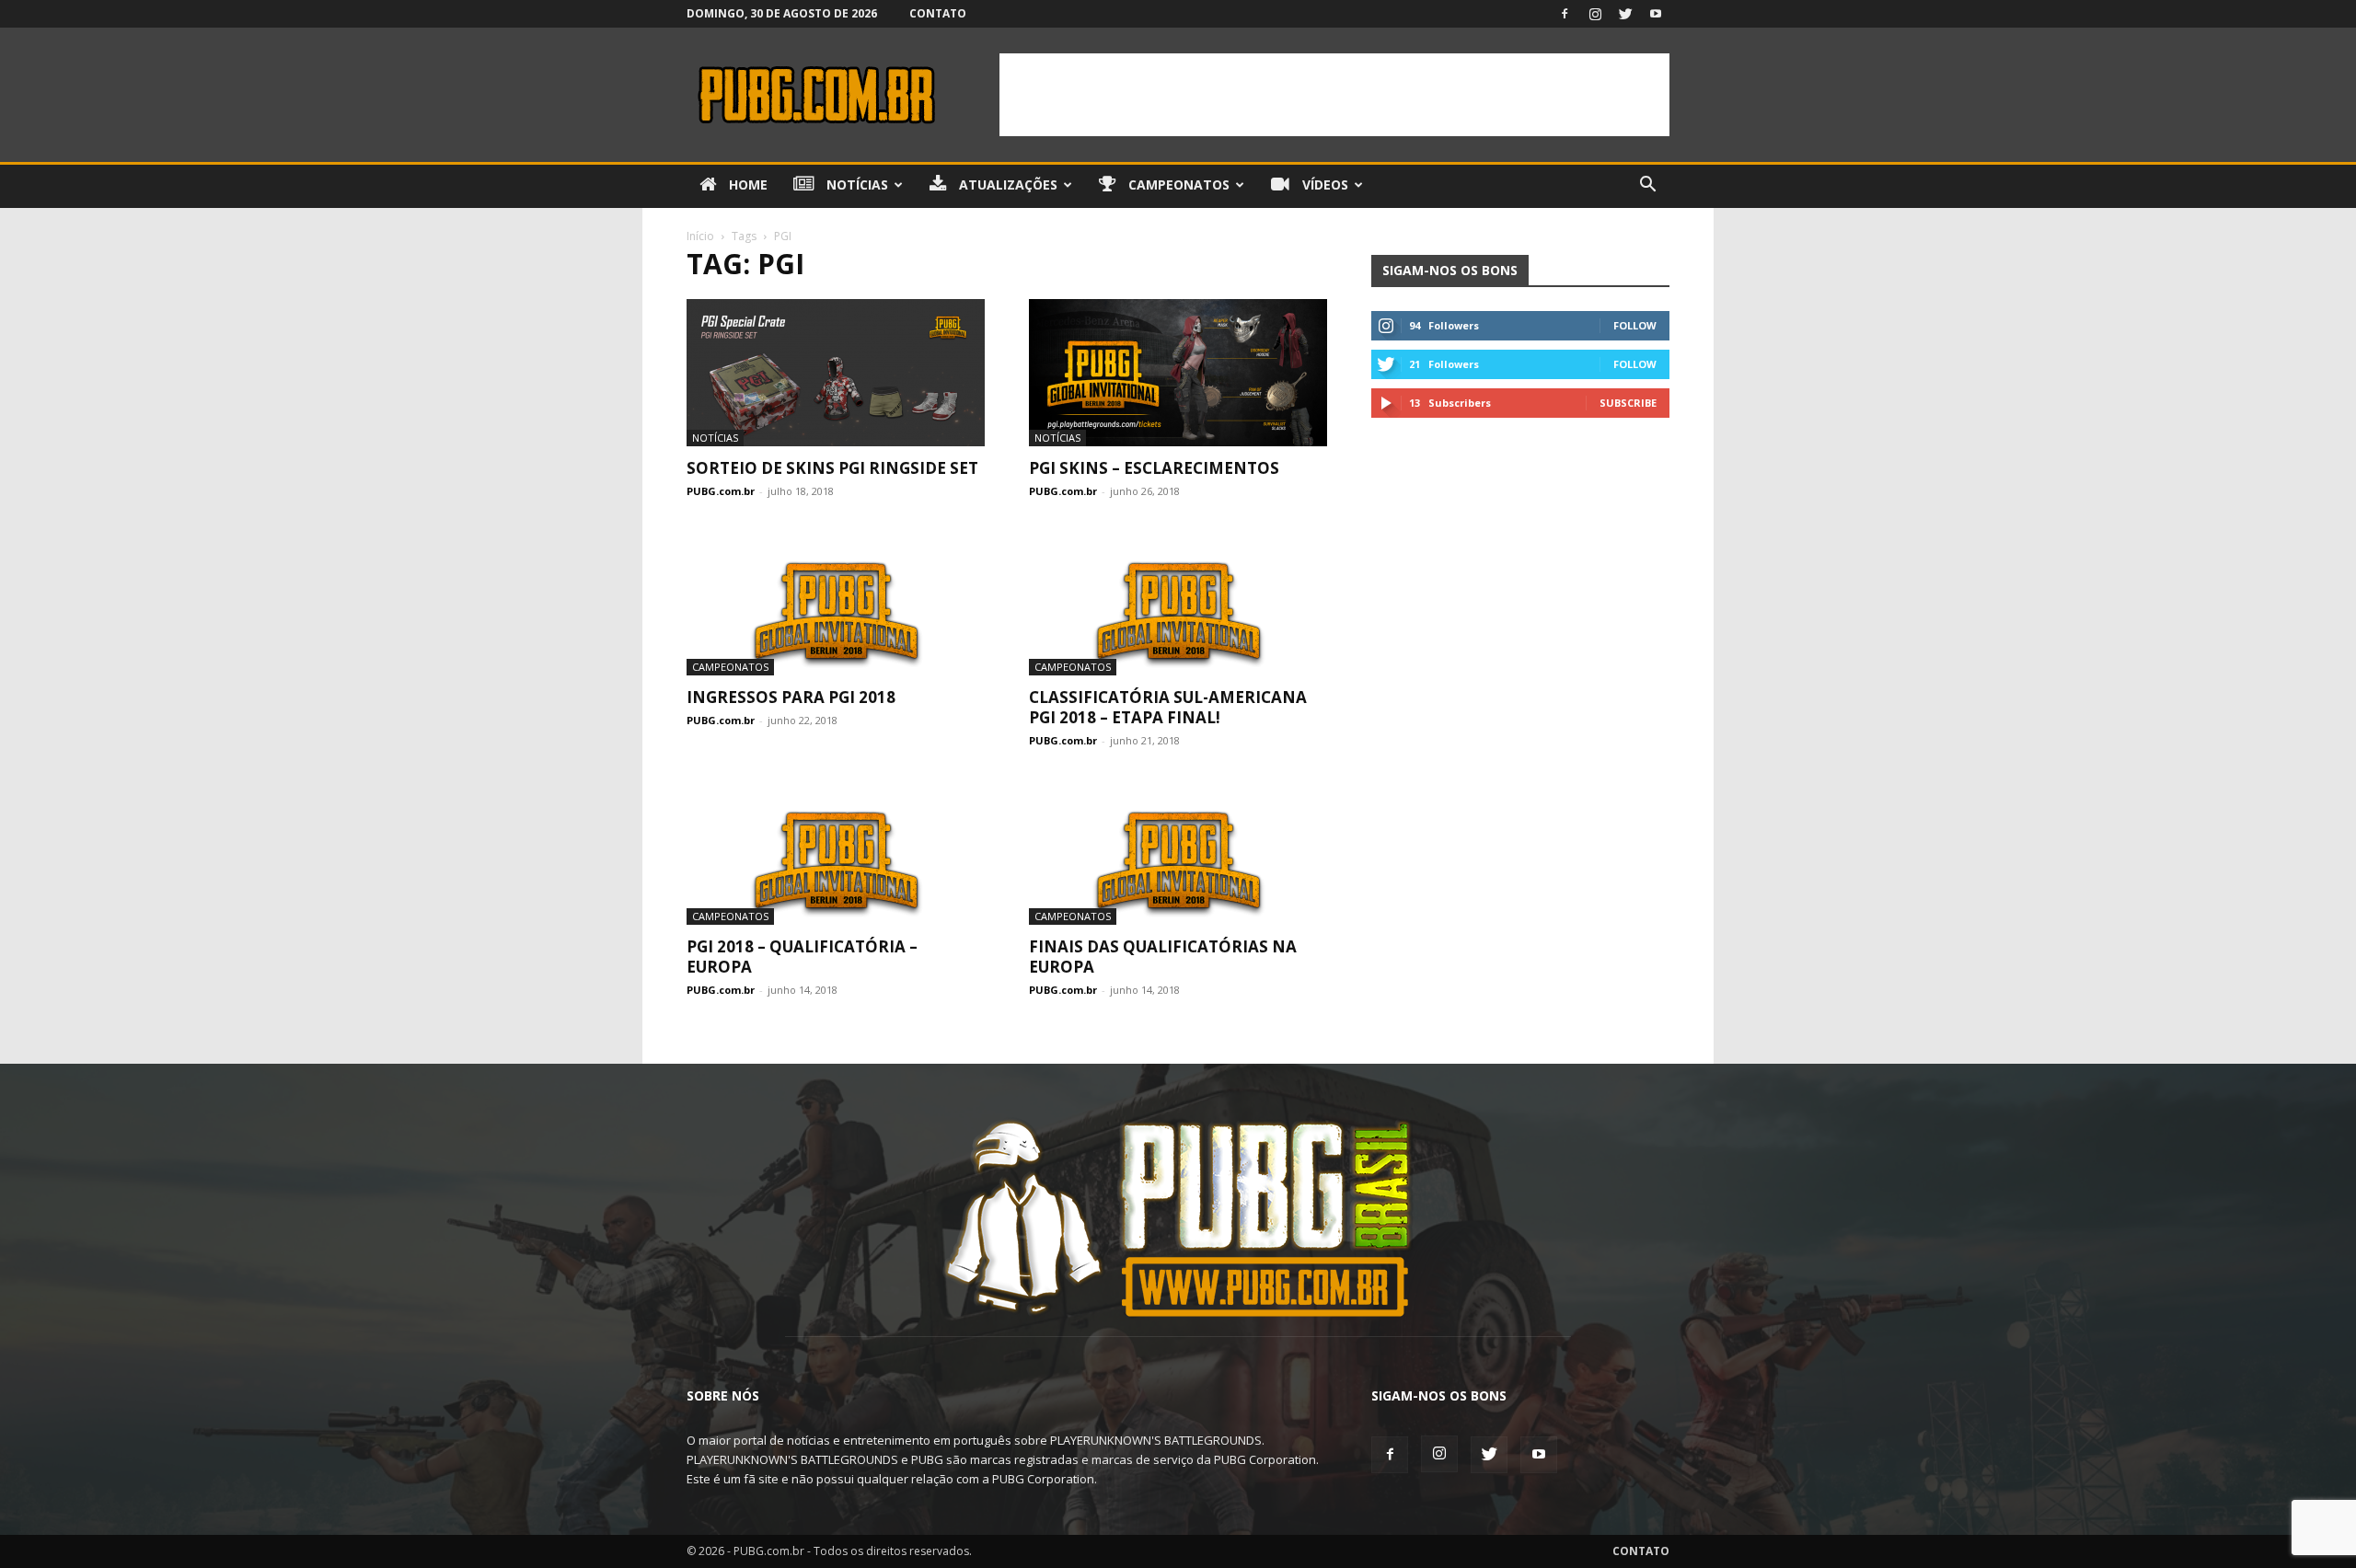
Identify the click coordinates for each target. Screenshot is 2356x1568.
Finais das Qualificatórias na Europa (1163, 957)
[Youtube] (1656, 14)
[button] (1647, 186)
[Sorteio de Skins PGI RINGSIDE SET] (836, 373)
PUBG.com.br (721, 491)
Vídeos (1323, 184)
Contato (938, 13)
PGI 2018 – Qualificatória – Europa (802, 957)
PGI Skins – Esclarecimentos (1154, 468)
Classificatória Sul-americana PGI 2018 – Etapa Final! (1168, 707)
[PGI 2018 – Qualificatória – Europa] (836, 851)
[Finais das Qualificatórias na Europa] (1178, 851)
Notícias (855, 184)
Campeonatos (1177, 184)
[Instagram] (1595, 14)
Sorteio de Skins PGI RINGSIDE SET (832, 468)
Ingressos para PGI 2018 (791, 697)
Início (700, 236)
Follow (1635, 325)
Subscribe (1628, 403)
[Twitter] (1625, 14)
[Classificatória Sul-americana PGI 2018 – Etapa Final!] (1178, 602)
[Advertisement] (1334, 95)
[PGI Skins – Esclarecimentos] (1178, 373)
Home (746, 184)
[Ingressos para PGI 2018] (836, 602)
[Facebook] (1565, 14)
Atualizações (1006, 184)
